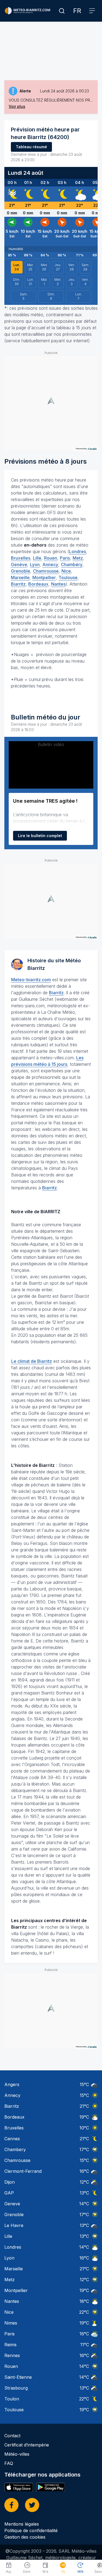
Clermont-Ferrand (23, 2171)
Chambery (15, 2149)
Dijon (10, 2182)
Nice (66, 571)
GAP (9, 2193)
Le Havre (14, 2225)
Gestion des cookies (25, 2537)
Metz (78, 558)
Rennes (12, 2355)
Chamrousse (46, 571)
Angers (12, 2084)
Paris (65, 558)
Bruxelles (21, 558)
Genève (19, 564)
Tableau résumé (31, 147)
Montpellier (44, 577)
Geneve (12, 2204)
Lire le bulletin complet (40, 836)
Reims (10, 2345)
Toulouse (68, 577)
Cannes (12, 2139)
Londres (78, 551)
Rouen (51, 558)
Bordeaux (38, 584)
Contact (12, 2436)
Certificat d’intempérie (27, 2445)
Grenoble (21, 571)
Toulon (12, 2399)
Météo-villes (17, 2454)
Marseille (20, 577)
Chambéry (72, 564)
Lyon (35, 564)
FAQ (9, 2463)
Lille (37, 558)
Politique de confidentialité (31, 2530)
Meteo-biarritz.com (31, 980)
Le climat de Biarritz (32, 1361)
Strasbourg (16, 2388)
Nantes (58, 584)
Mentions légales (22, 2524)
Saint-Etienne (18, 2377)
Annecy (50, 564)
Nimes (11, 2323)
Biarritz (18, 584)
